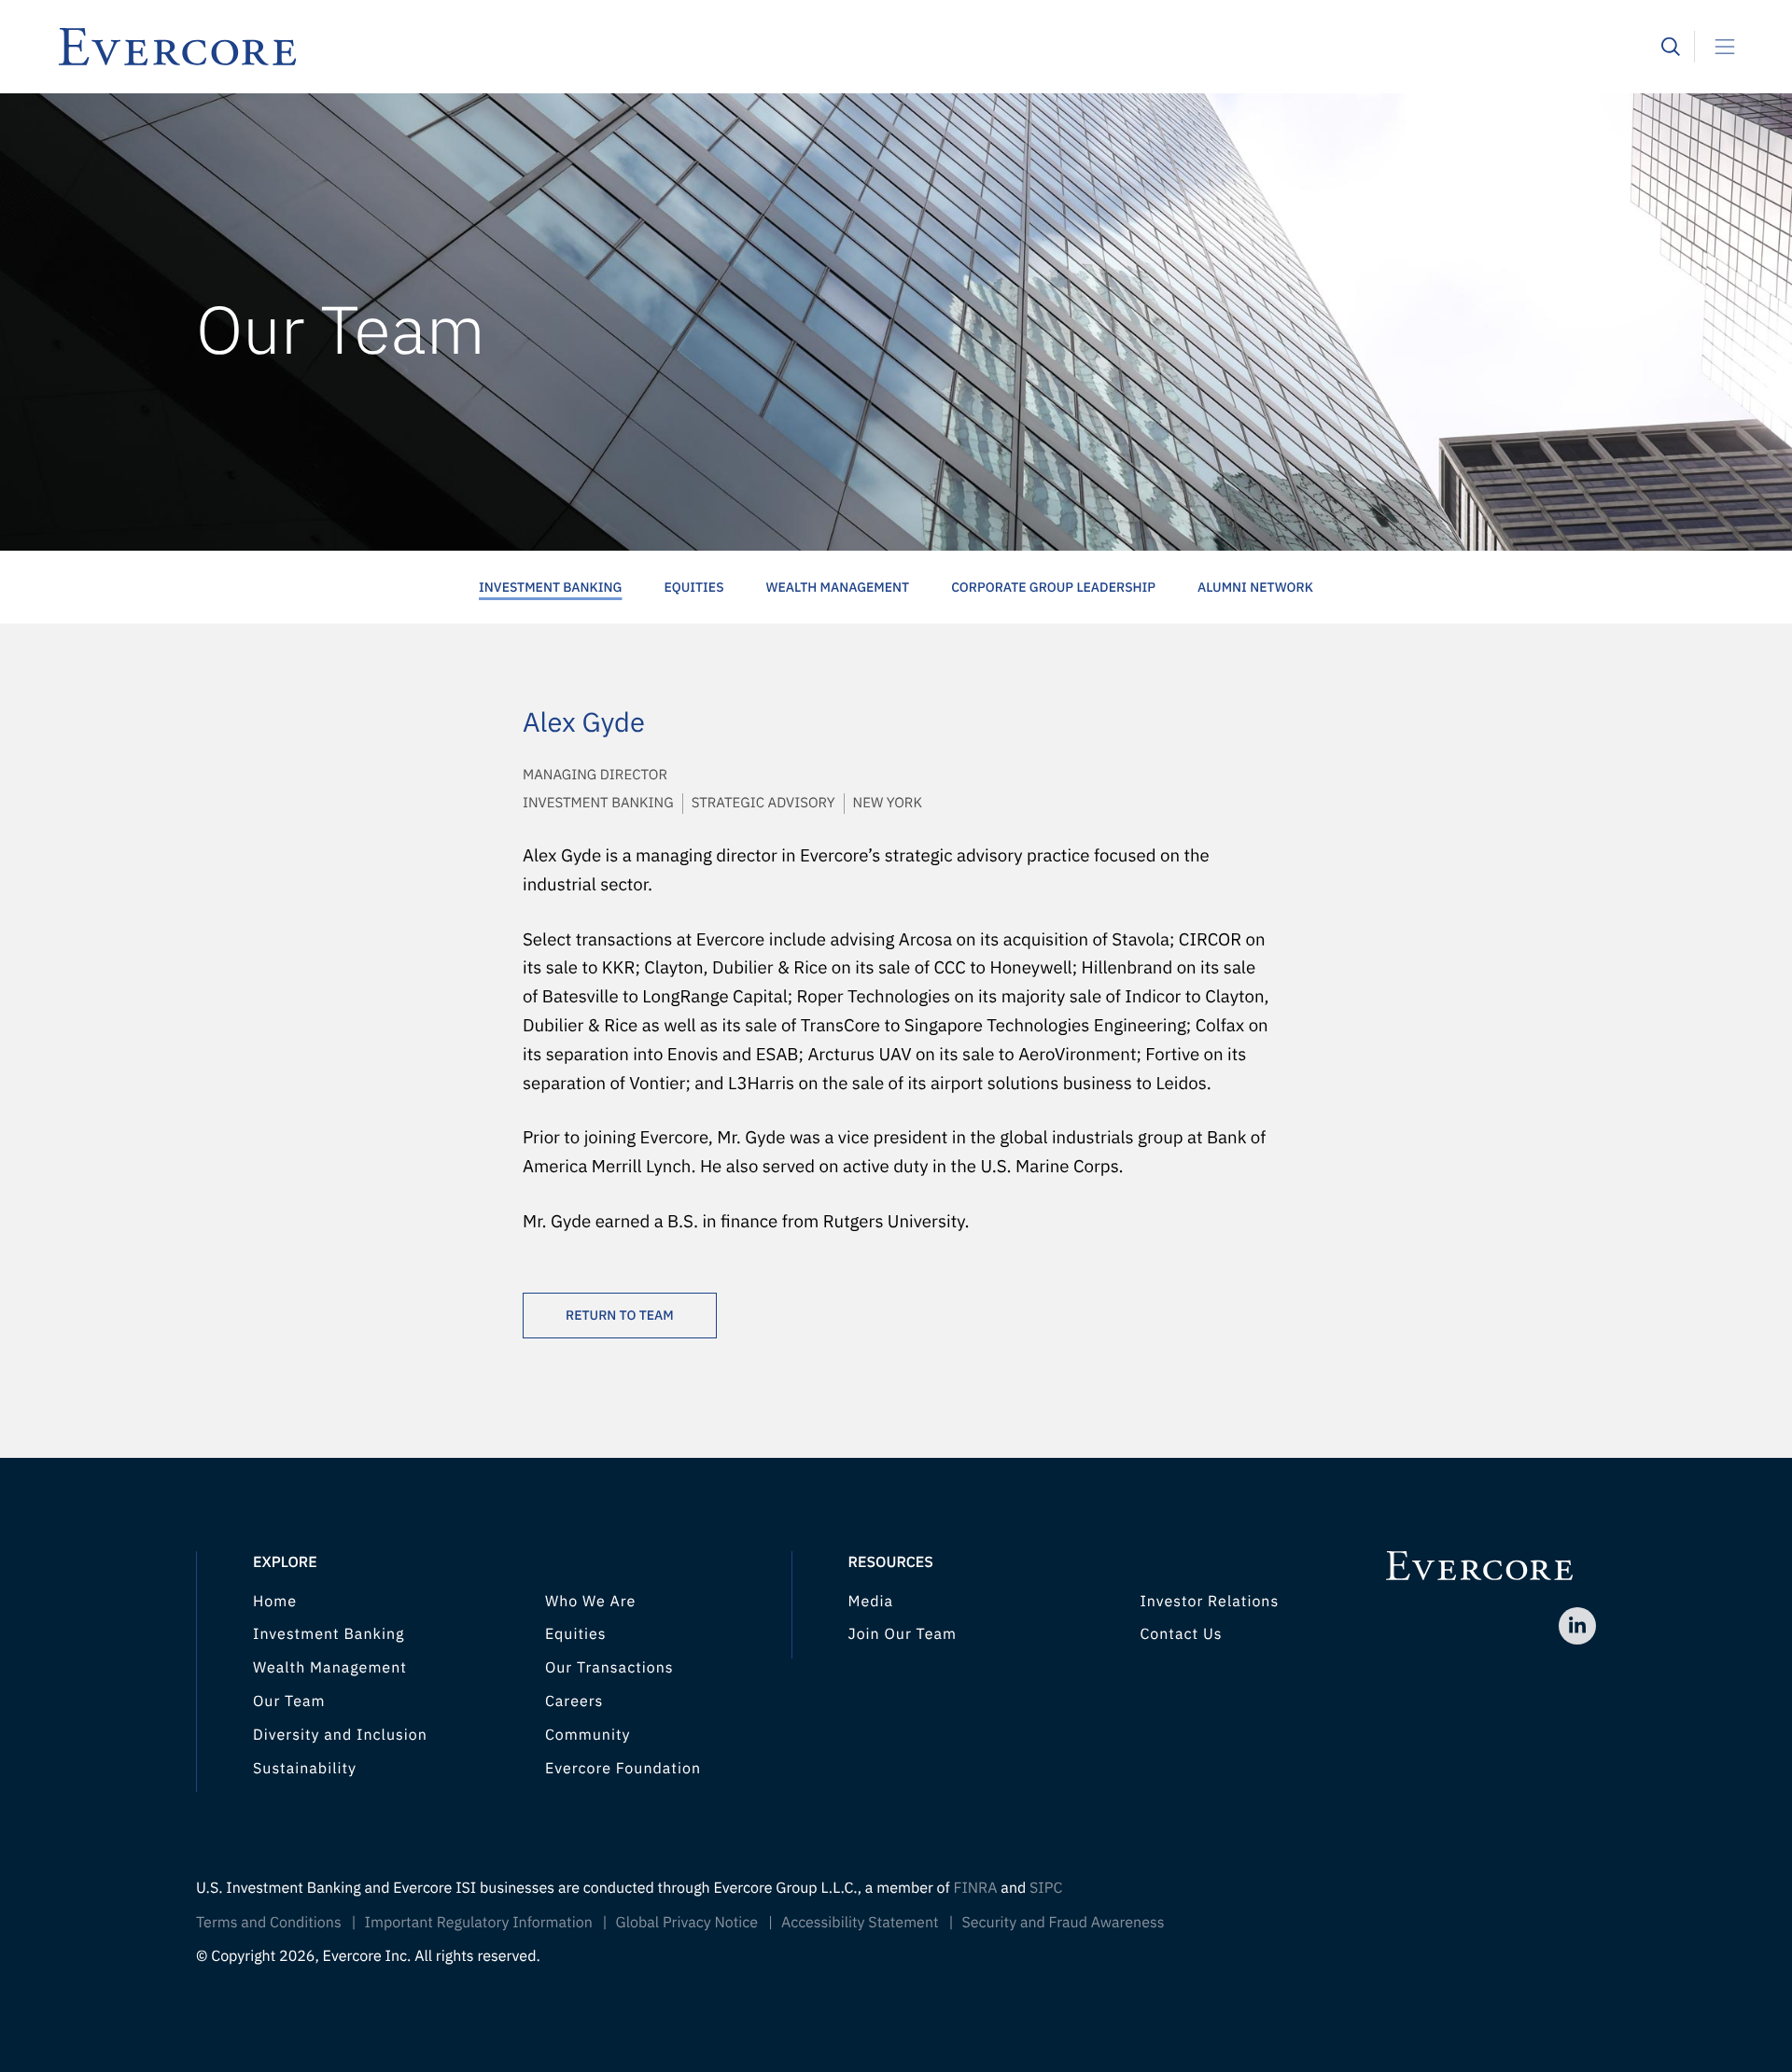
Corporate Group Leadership (1053, 587)
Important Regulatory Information (479, 1923)
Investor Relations (1209, 1602)
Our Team (289, 1701)
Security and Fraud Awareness (1063, 1923)
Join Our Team (903, 1634)
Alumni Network (1255, 587)
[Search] (1671, 47)
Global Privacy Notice (687, 1923)
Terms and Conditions (269, 1923)
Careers (574, 1701)
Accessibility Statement (860, 1923)
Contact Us (1181, 1634)
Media (871, 1602)
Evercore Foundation (623, 1769)
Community (588, 1735)
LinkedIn (1577, 1626)
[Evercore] (859, 47)
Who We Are (591, 1602)
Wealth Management (838, 587)
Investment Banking (550, 587)
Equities (693, 587)
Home (275, 1602)
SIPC (1046, 1888)
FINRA (975, 1888)
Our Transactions (609, 1668)
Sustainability (305, 1769)
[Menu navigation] (1717, 47)
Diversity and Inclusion (340, 1735)
